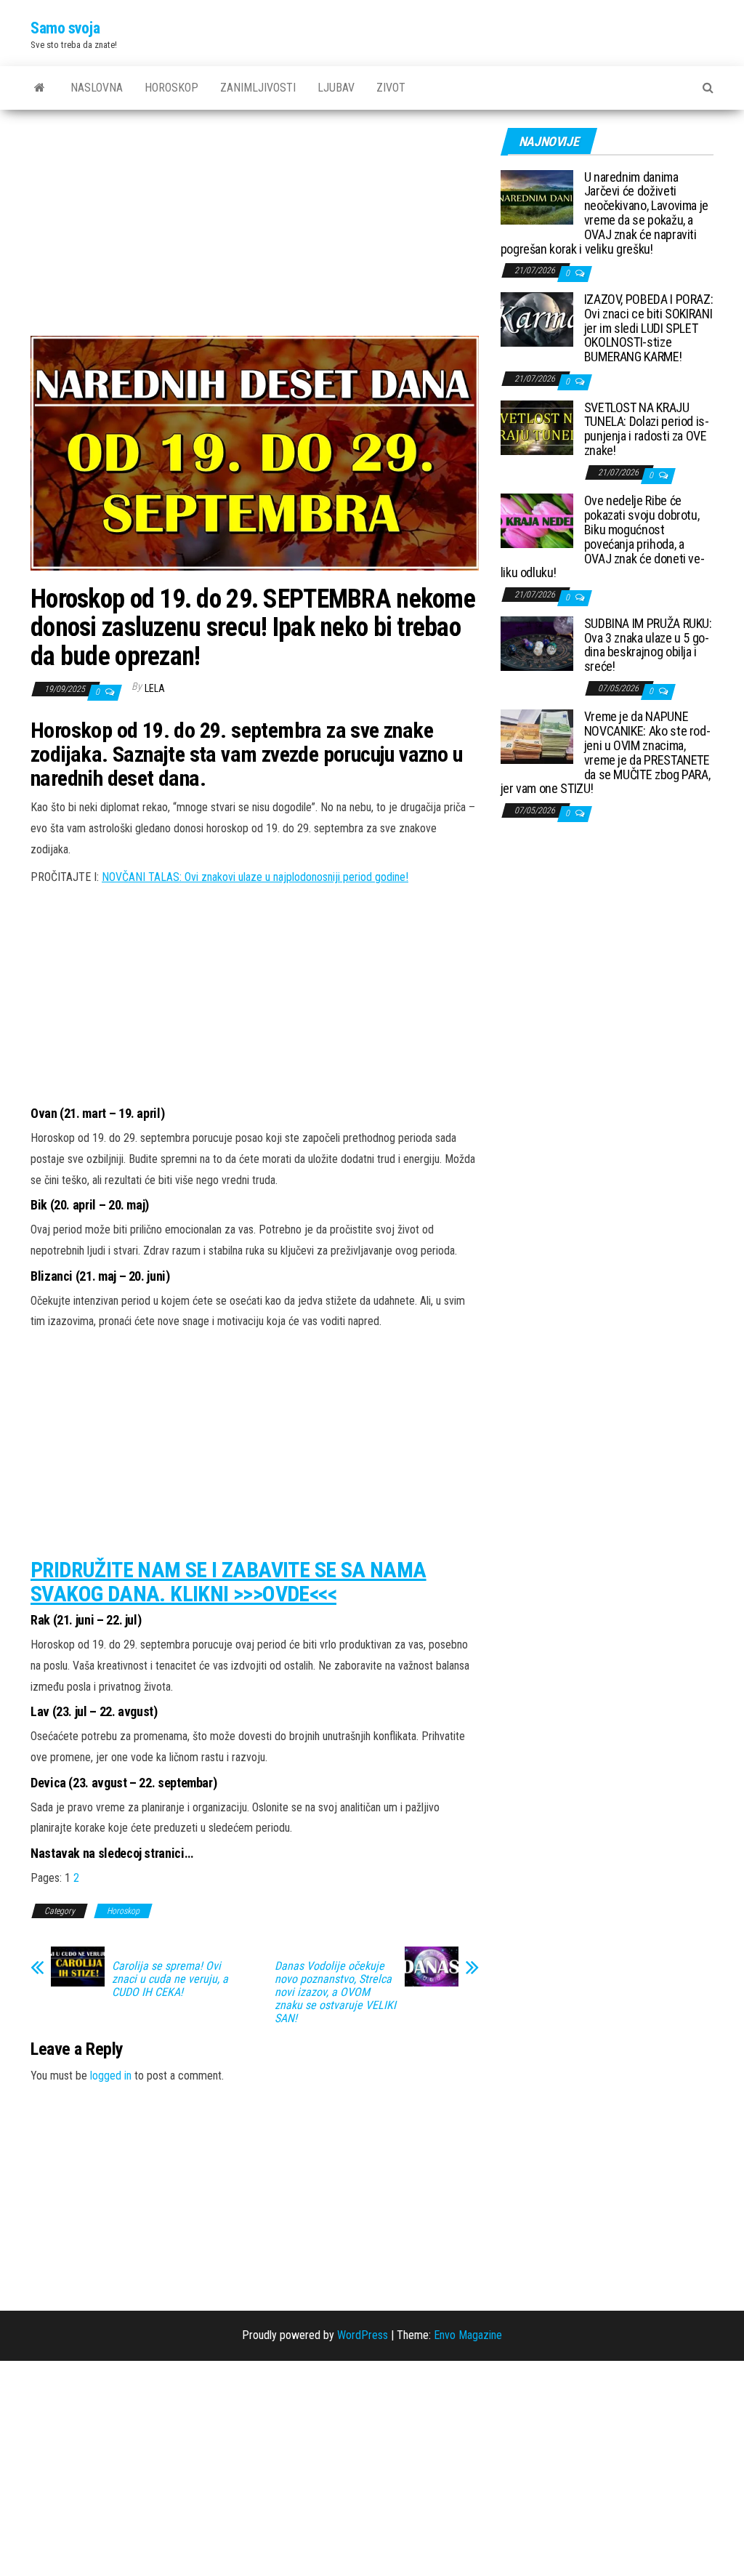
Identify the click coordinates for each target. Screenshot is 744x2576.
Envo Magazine (468, 2335)
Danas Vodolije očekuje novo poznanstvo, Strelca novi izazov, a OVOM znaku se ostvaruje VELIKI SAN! (335, 1992)
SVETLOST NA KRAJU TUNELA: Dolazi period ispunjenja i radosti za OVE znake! (647, 429)
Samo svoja (65, 28)
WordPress (363, 2335)
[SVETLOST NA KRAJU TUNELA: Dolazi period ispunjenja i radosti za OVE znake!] (537, 426)
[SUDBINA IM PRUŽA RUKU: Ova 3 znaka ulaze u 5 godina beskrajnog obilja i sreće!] (537, 642)
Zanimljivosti (258, 88)
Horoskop (171, 88)
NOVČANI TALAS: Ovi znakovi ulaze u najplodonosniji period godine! (255, 877)
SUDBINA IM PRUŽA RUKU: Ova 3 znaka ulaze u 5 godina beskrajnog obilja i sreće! (648, 645)
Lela (155, 688)
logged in (111, 2076)
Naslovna (97, 88)
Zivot (391, 88)
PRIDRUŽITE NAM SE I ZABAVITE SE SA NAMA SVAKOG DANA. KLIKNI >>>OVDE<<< (229, 1582)
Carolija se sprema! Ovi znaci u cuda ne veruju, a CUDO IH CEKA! (170, 1979)
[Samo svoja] (40, 88)
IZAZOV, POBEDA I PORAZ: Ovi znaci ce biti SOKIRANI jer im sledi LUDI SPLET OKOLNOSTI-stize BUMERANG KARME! (649, 328)
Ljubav (336, 88)
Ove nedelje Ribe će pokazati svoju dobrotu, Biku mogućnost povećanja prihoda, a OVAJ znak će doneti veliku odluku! (603, 536)
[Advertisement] (255, 228)
